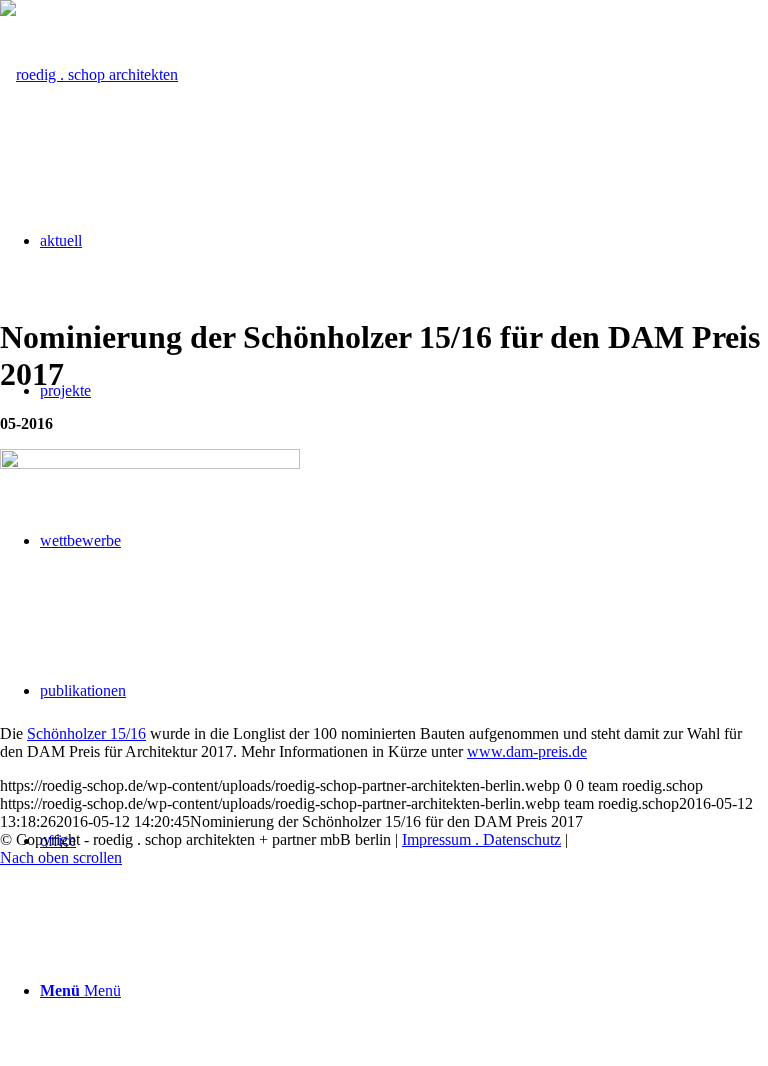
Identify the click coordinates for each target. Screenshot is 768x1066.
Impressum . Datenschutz (481, 839)
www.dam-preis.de (527, 751)
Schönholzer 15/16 (86, 733)
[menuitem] (404, 991)
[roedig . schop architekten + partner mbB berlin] (89, 74)
